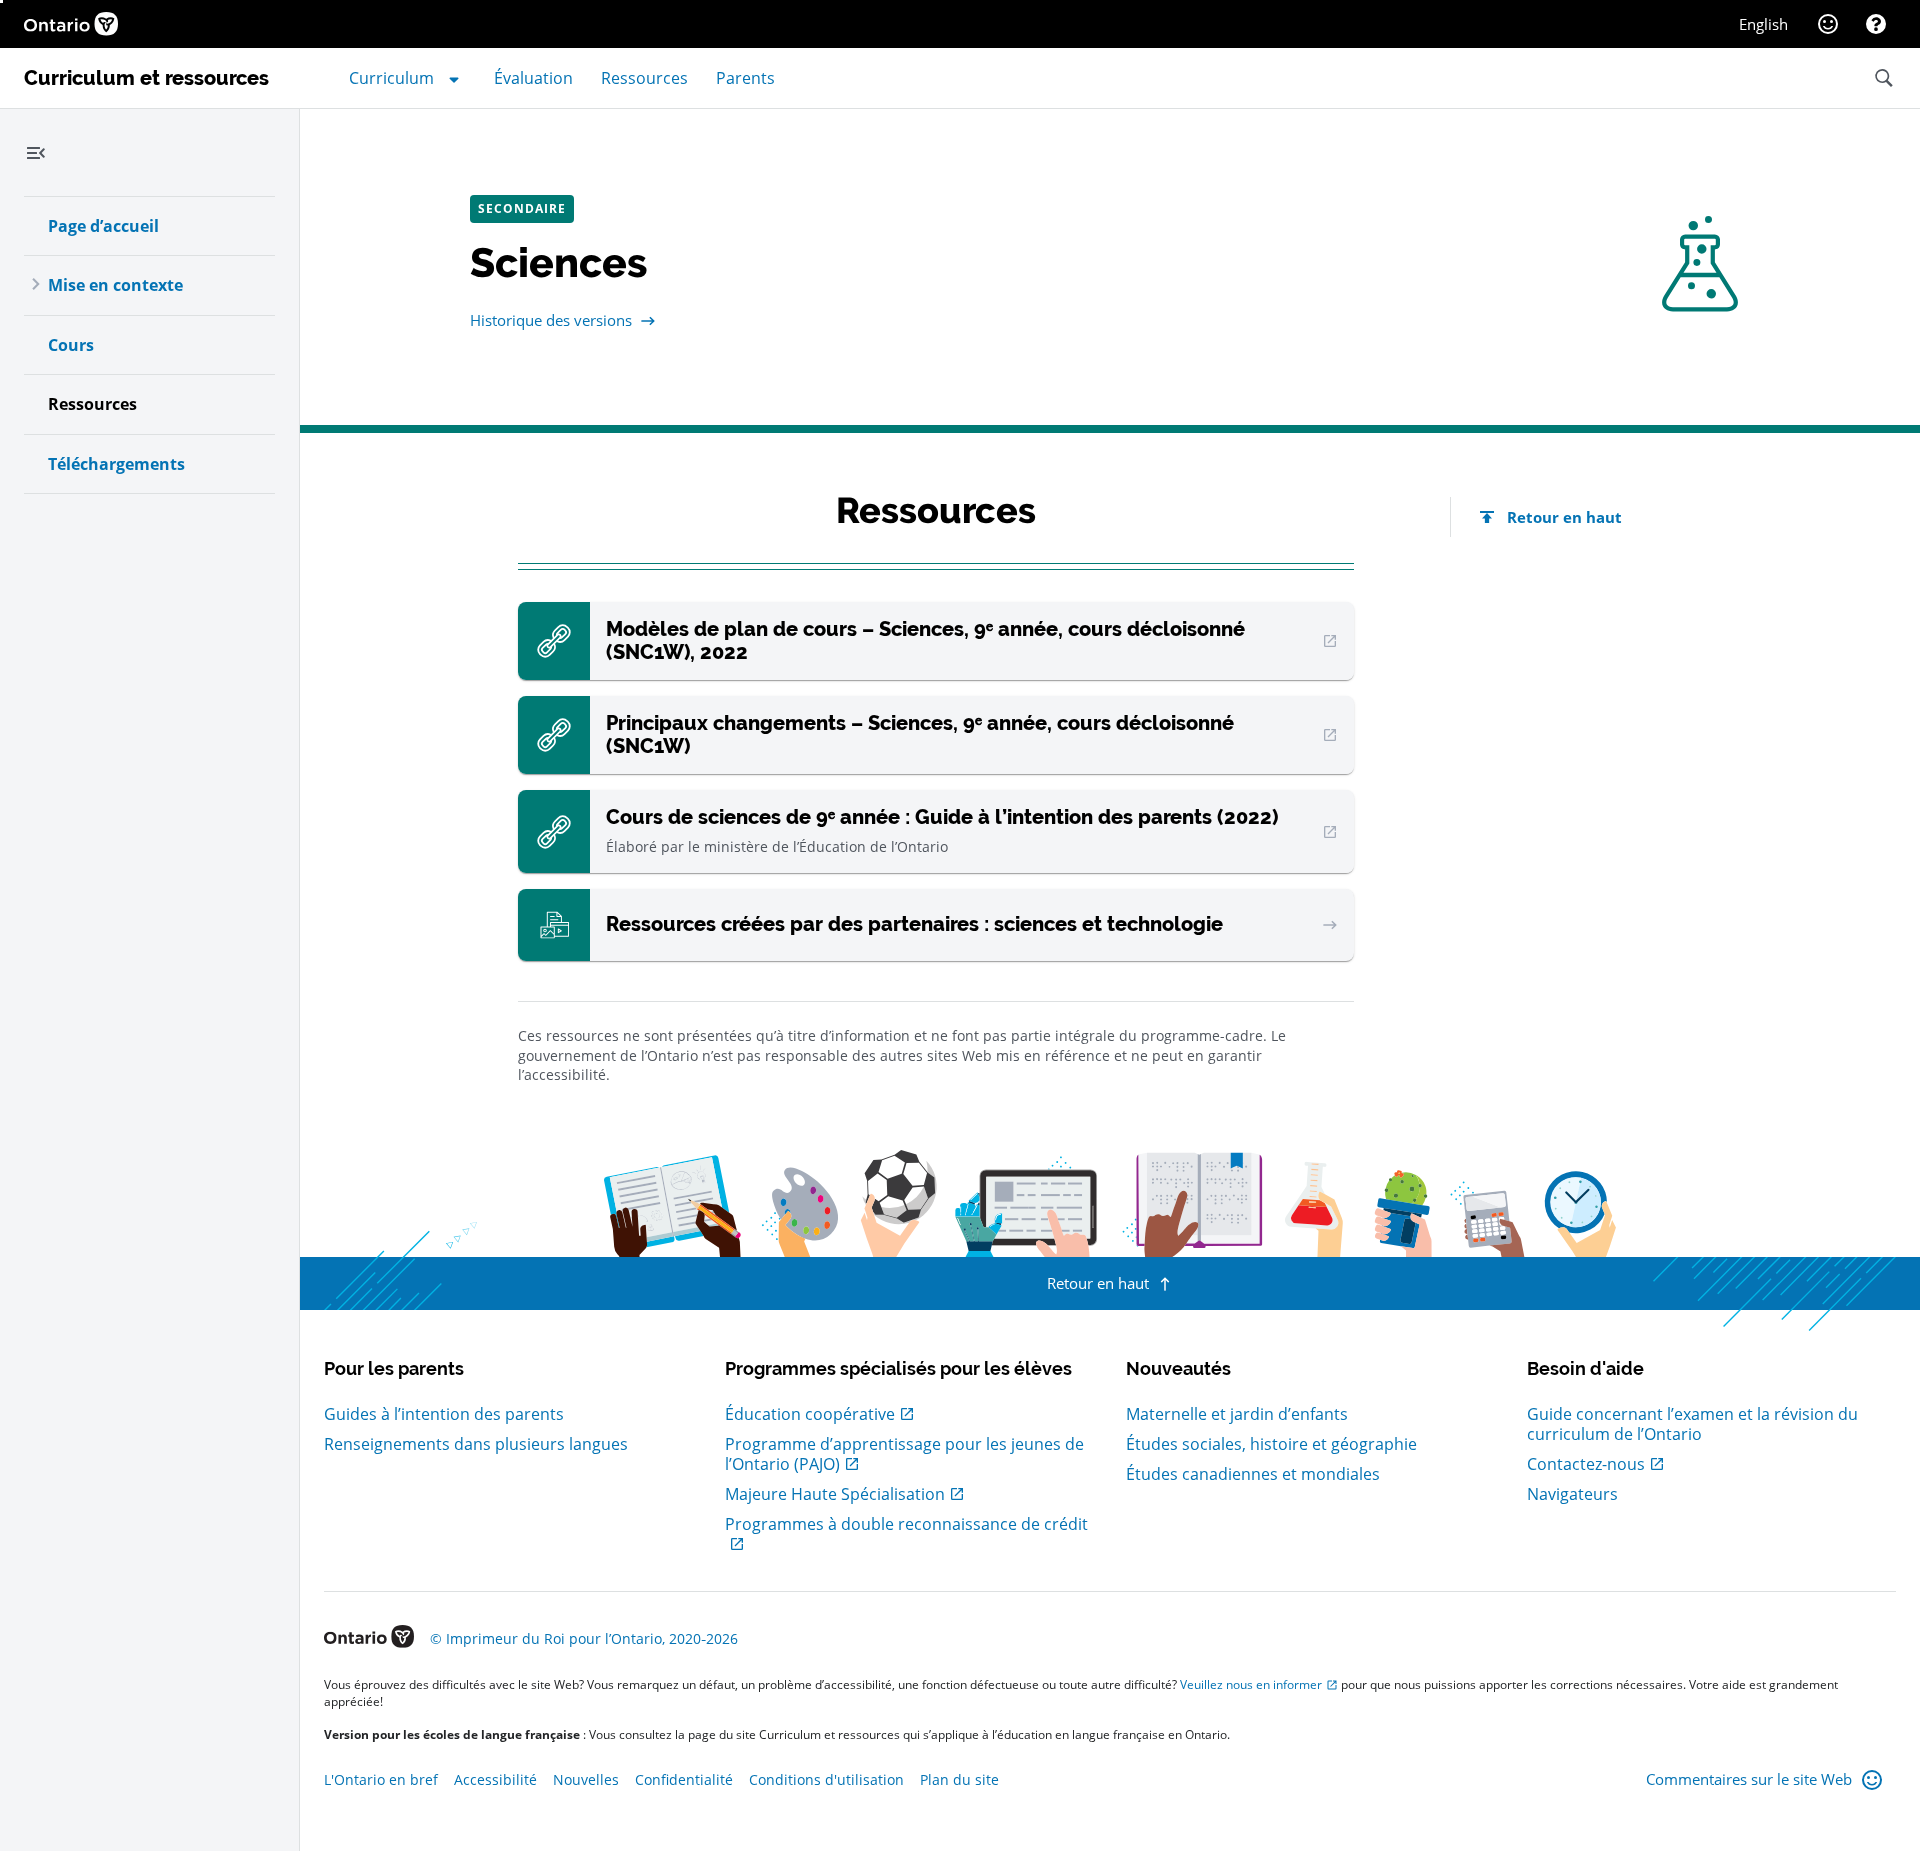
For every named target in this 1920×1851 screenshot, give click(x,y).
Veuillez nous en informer (1251, 1684)
